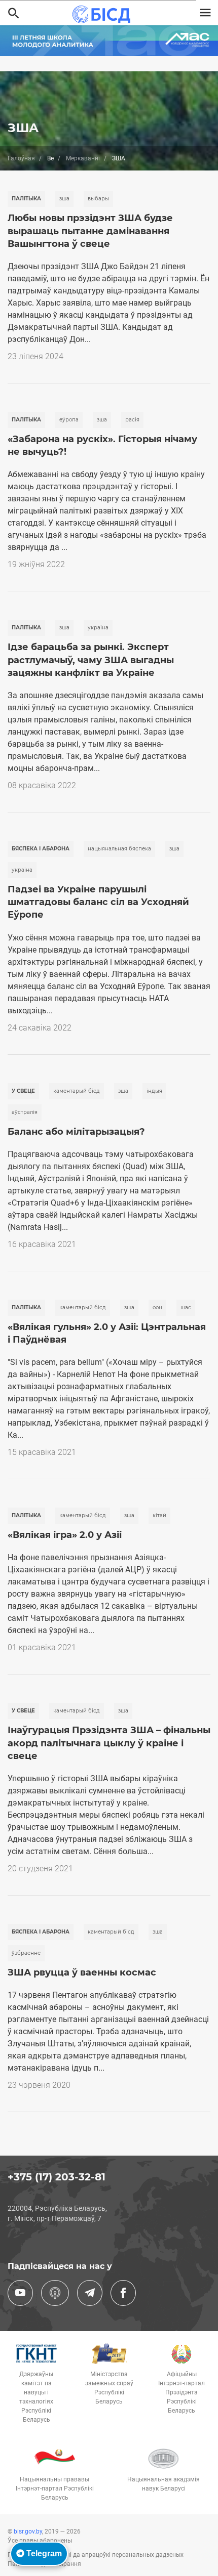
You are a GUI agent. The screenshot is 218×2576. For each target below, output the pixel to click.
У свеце (23, 1091)
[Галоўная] (105, 14)
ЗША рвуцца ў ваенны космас (82, 1972)
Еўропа (69, 420)
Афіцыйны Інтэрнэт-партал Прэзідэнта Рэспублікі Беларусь (181, 2392)
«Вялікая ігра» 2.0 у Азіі (65, 1535)
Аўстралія (25, 1112)
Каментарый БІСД (77, 1091)
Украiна (98, 628)
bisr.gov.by (28, 2531)
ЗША (64, 199)
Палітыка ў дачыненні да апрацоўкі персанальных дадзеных (96, 2555)
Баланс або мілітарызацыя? (76, 1132)
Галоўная (21, 158)
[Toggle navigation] (205, 13)
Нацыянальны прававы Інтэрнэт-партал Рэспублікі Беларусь (55, 2488)
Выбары (98, 199)
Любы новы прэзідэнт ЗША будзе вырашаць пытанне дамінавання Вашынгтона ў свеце (90, 231)
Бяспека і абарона (41, 849)
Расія (132, 420)
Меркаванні (83, 158)
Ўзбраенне (26, 1953)
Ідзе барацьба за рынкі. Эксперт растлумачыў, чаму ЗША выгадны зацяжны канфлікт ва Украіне (91, 660)
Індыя (154, 1091)
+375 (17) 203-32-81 (57, 2177)
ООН (157, 1307)
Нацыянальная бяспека (119, 849)
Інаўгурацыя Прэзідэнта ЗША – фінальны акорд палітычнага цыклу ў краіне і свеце (109, 1743)
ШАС (186, 1307)
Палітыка (26, 199)
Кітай (159, 1515)
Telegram (43, 2553)
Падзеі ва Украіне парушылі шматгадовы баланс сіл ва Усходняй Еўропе (98, 902)
